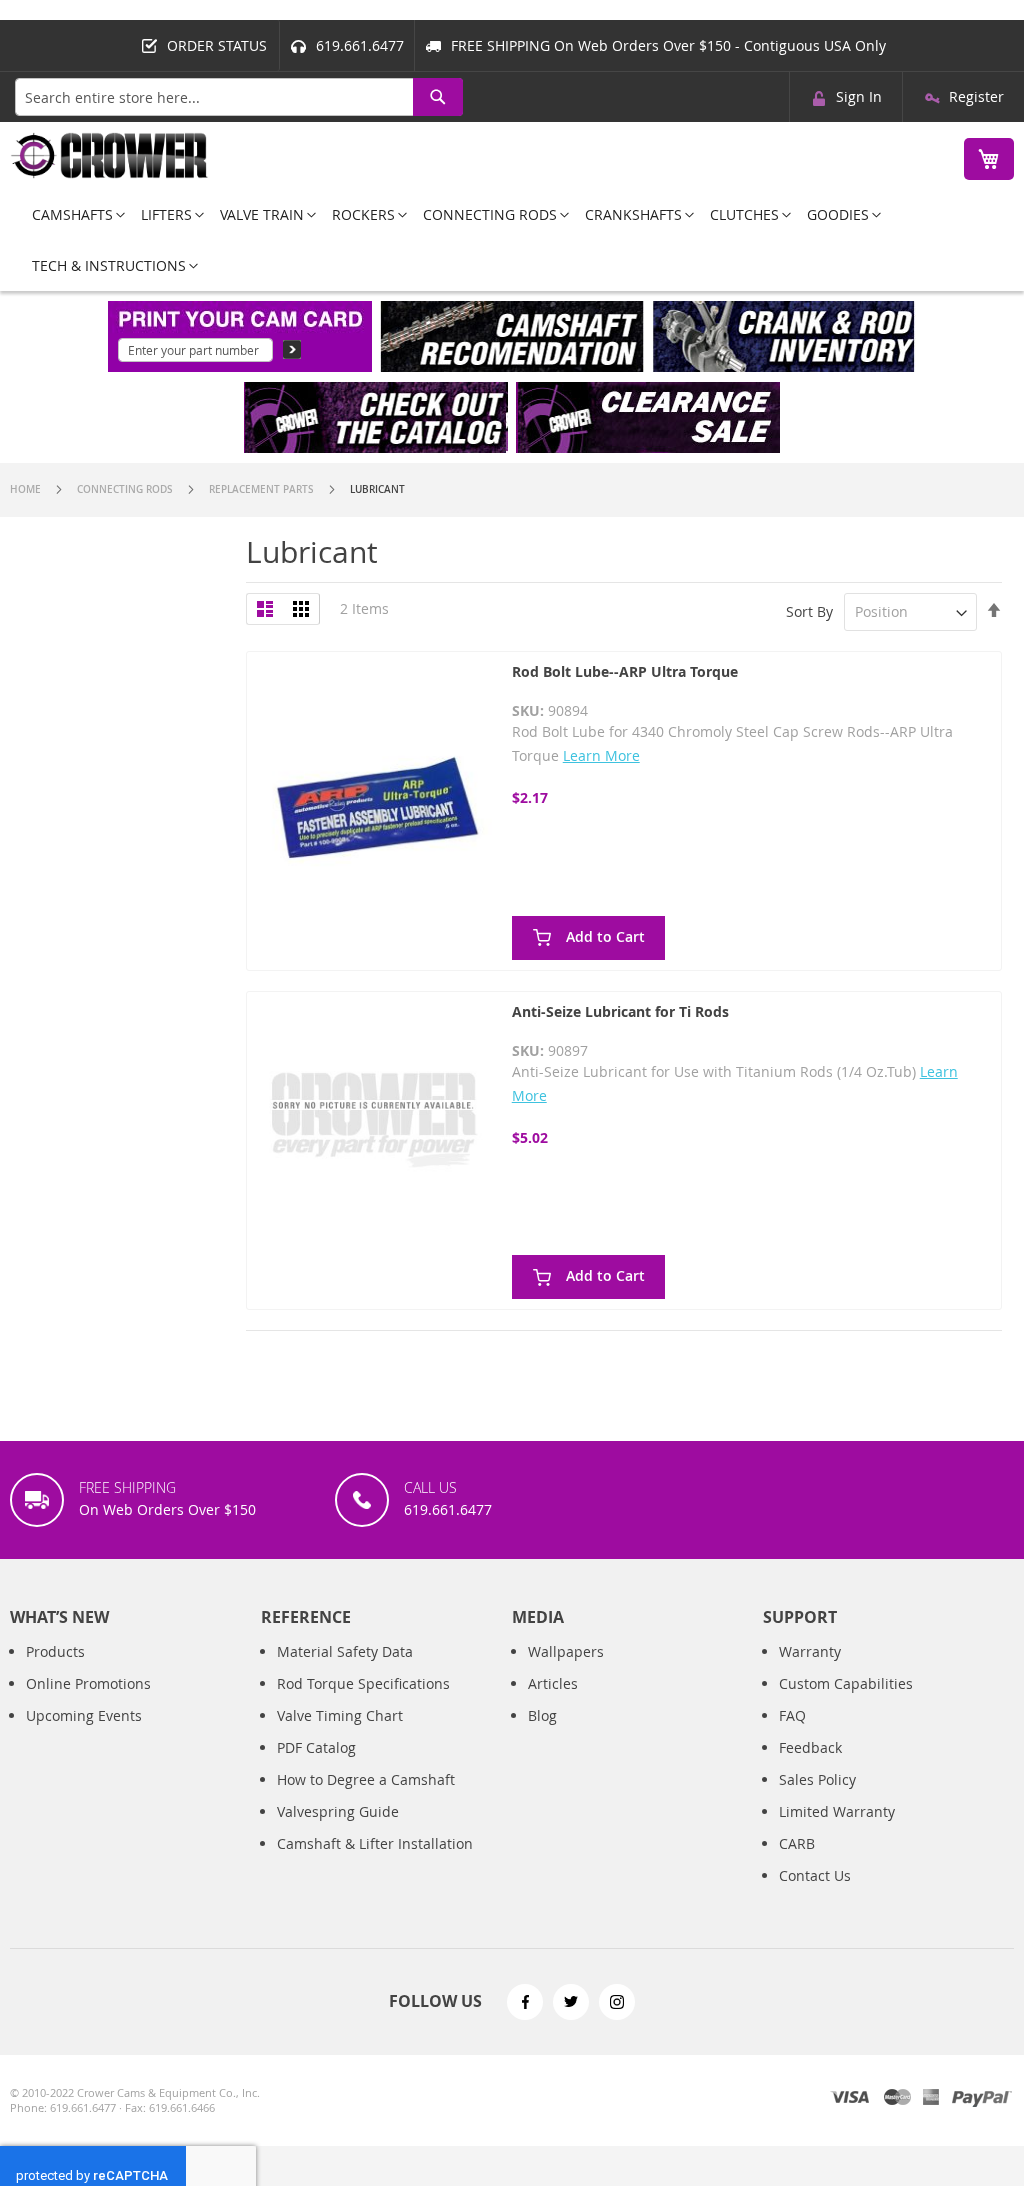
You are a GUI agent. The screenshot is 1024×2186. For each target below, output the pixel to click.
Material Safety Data (345, 1651)
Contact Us (815, 1875)
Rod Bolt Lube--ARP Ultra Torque (625, 671)
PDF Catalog (316, 1747)
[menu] (512, 240)
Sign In (859, 96)
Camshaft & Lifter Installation (375, 1843)
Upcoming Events (84, 1715)
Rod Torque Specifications (363, 1683)
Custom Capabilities (846, 1683)
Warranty (810, 1651)
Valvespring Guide (338, 1811)
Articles (553, 1683)
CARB (797, 1843)
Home (27, 489)
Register (976, 96)
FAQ (792, 1715)
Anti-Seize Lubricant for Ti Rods (620, 1011)
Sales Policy (817, 1779)
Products (55, 1651)
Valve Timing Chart (340, 1715)
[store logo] (110, 155)
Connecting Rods (126, 489)
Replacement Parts (263, 489)
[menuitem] (72, 214)
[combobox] (239, 97)
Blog (542, 1715)
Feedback (810, 1747)
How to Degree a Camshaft (366, 1779)
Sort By (809, 611)
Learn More (601, 755)
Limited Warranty (837, 1811)
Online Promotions (88, 1683)
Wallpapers (566, 1651)
